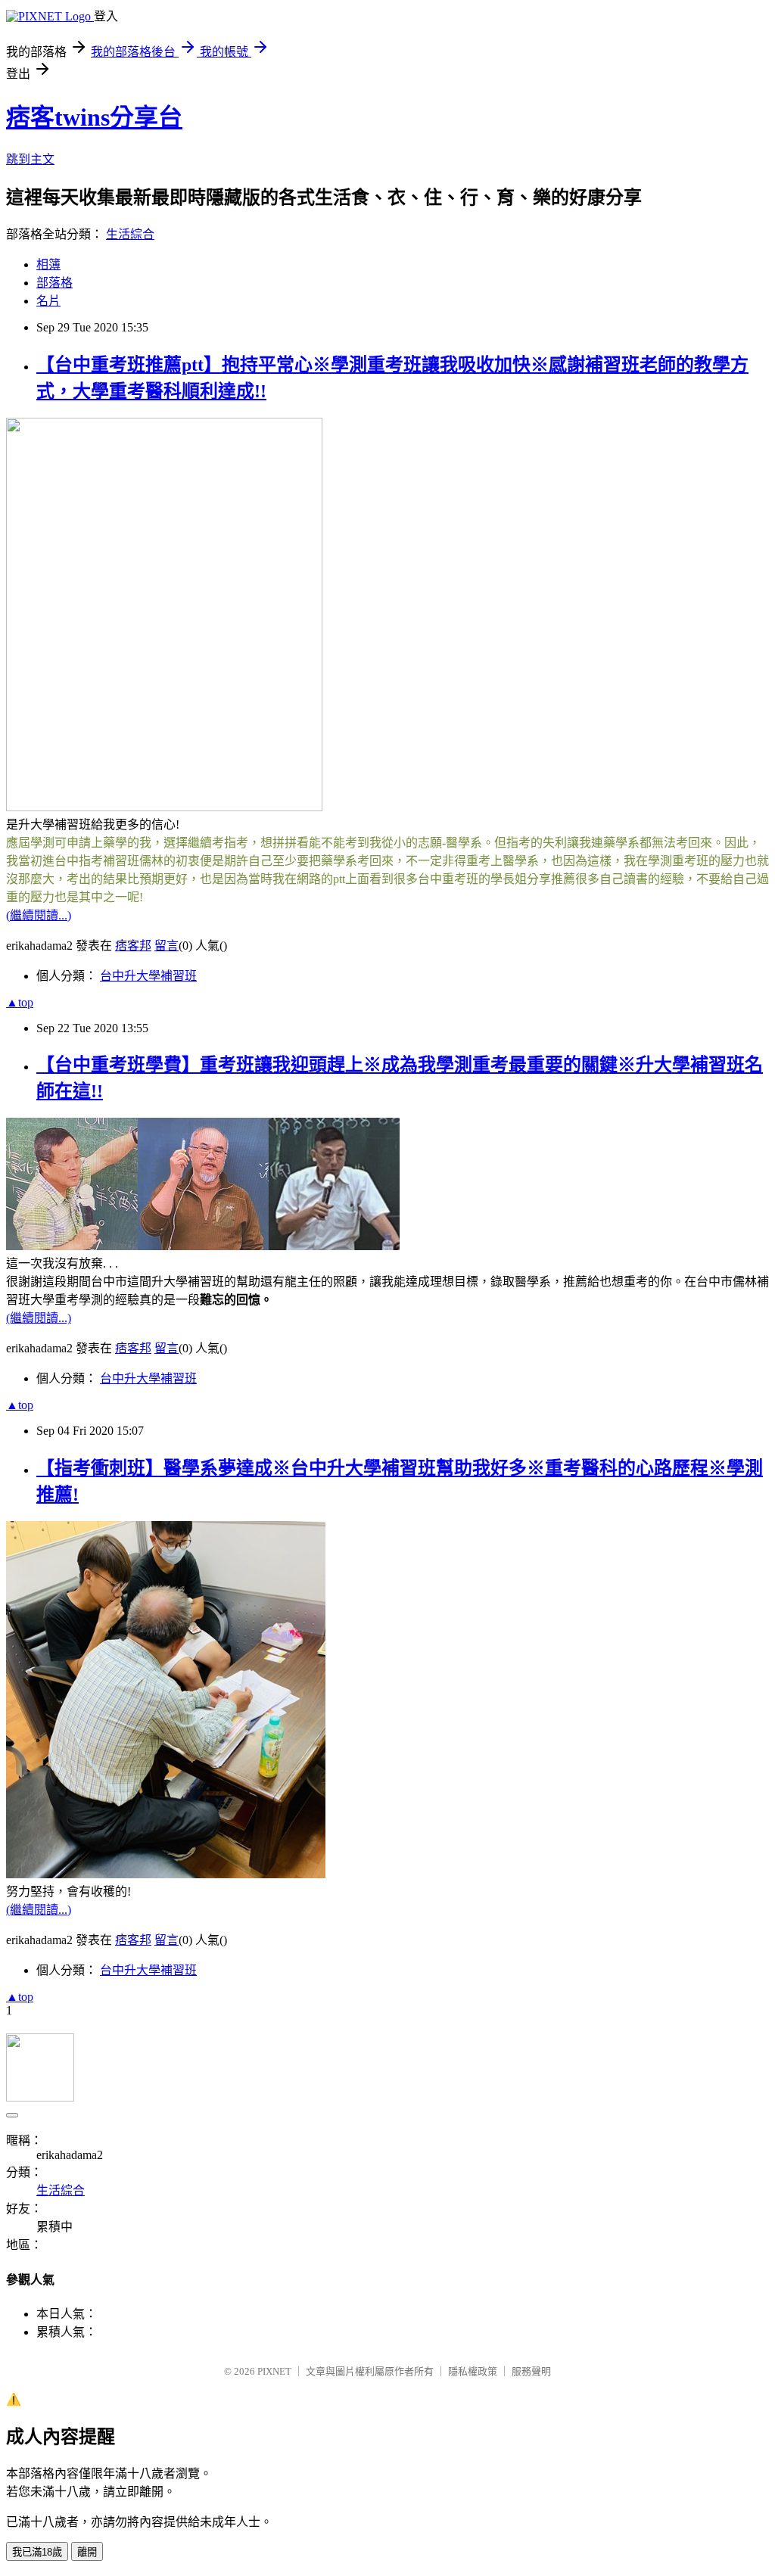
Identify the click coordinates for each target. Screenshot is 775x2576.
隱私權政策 (473, 2371)
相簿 (48, 264)
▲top (20, 1002)
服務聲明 (531, 2371)
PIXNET (274, 2371)
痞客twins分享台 (94, 117)
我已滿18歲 (37, 2552)
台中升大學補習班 (148, 976)
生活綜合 (130, 234)
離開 (87, 2552)
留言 (167, 946)
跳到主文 (30, 159)
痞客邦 (133, 946)
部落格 (54, 283)
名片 (48, 301)
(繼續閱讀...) (39, 915)
